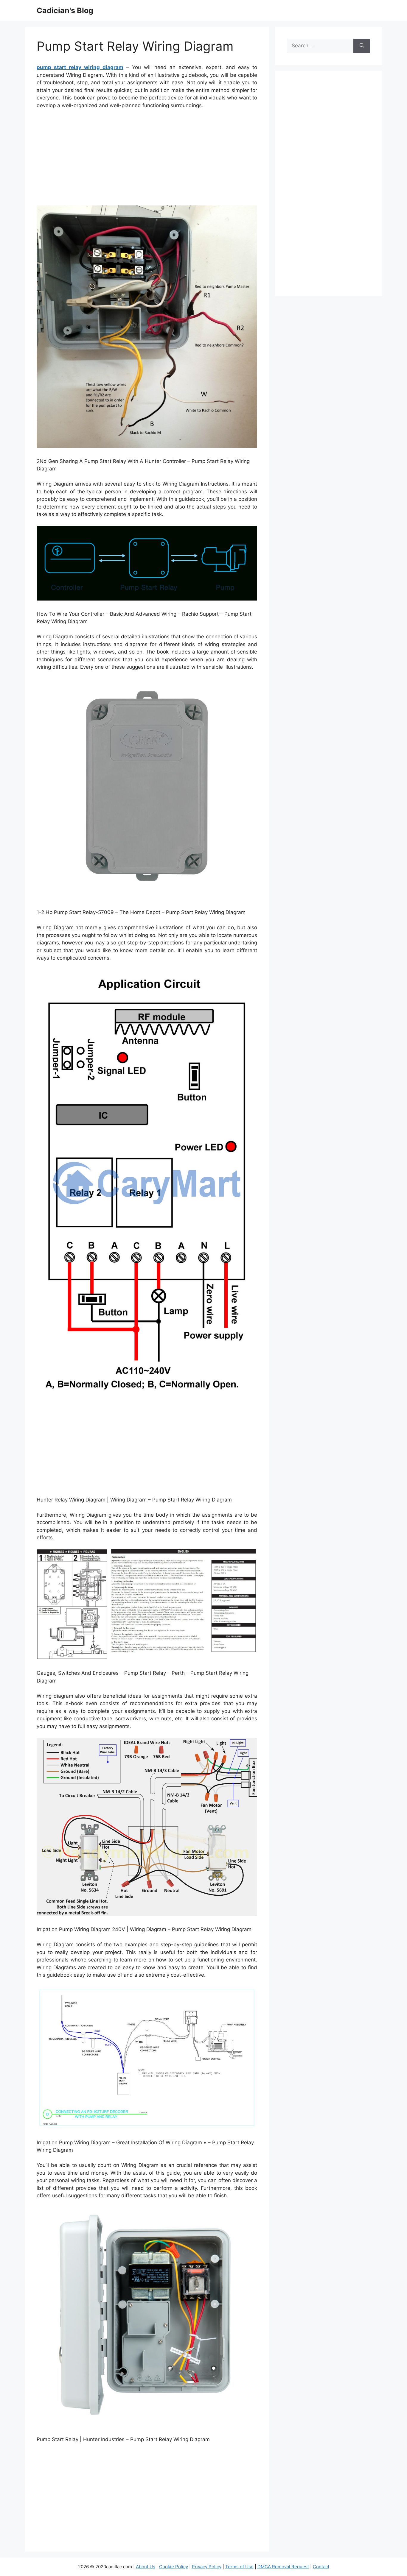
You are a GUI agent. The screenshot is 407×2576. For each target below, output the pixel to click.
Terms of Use (239, 2567)
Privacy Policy (207, 2567)
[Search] (362, 46)
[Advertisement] (147, 159)
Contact (321, 2567)
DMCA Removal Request (283, 2567)
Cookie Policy (174, 2567)
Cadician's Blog (65, 10)
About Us (146, 2567)
